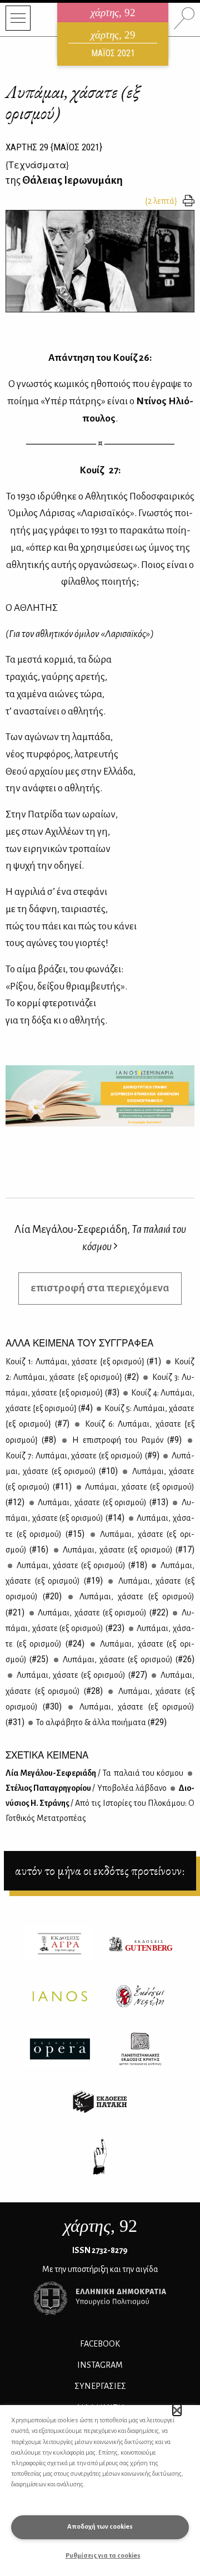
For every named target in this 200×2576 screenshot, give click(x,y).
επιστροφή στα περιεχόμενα (100, 1288)
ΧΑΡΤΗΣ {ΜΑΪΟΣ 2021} (54, 147)
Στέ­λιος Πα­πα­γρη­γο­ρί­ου (86, 1788)
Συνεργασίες (100, 2386)
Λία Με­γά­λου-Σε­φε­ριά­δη (94, 1773)
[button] (177, 2410)
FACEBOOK (100, 2344)
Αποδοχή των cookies (100, 2527)
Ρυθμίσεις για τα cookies (103, 2556)
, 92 (100, 2226)
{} (37, 165)
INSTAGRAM (100, 2365)
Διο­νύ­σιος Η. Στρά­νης (100, 1803)
